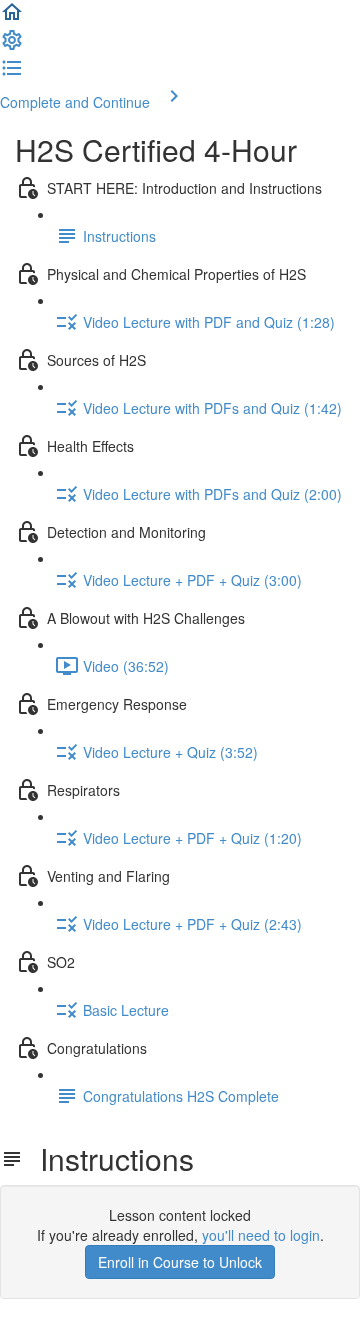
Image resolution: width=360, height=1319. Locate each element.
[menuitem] (12, 46)
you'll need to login (261, 1235)
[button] (12, 18)
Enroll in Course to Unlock (180, 1262)
